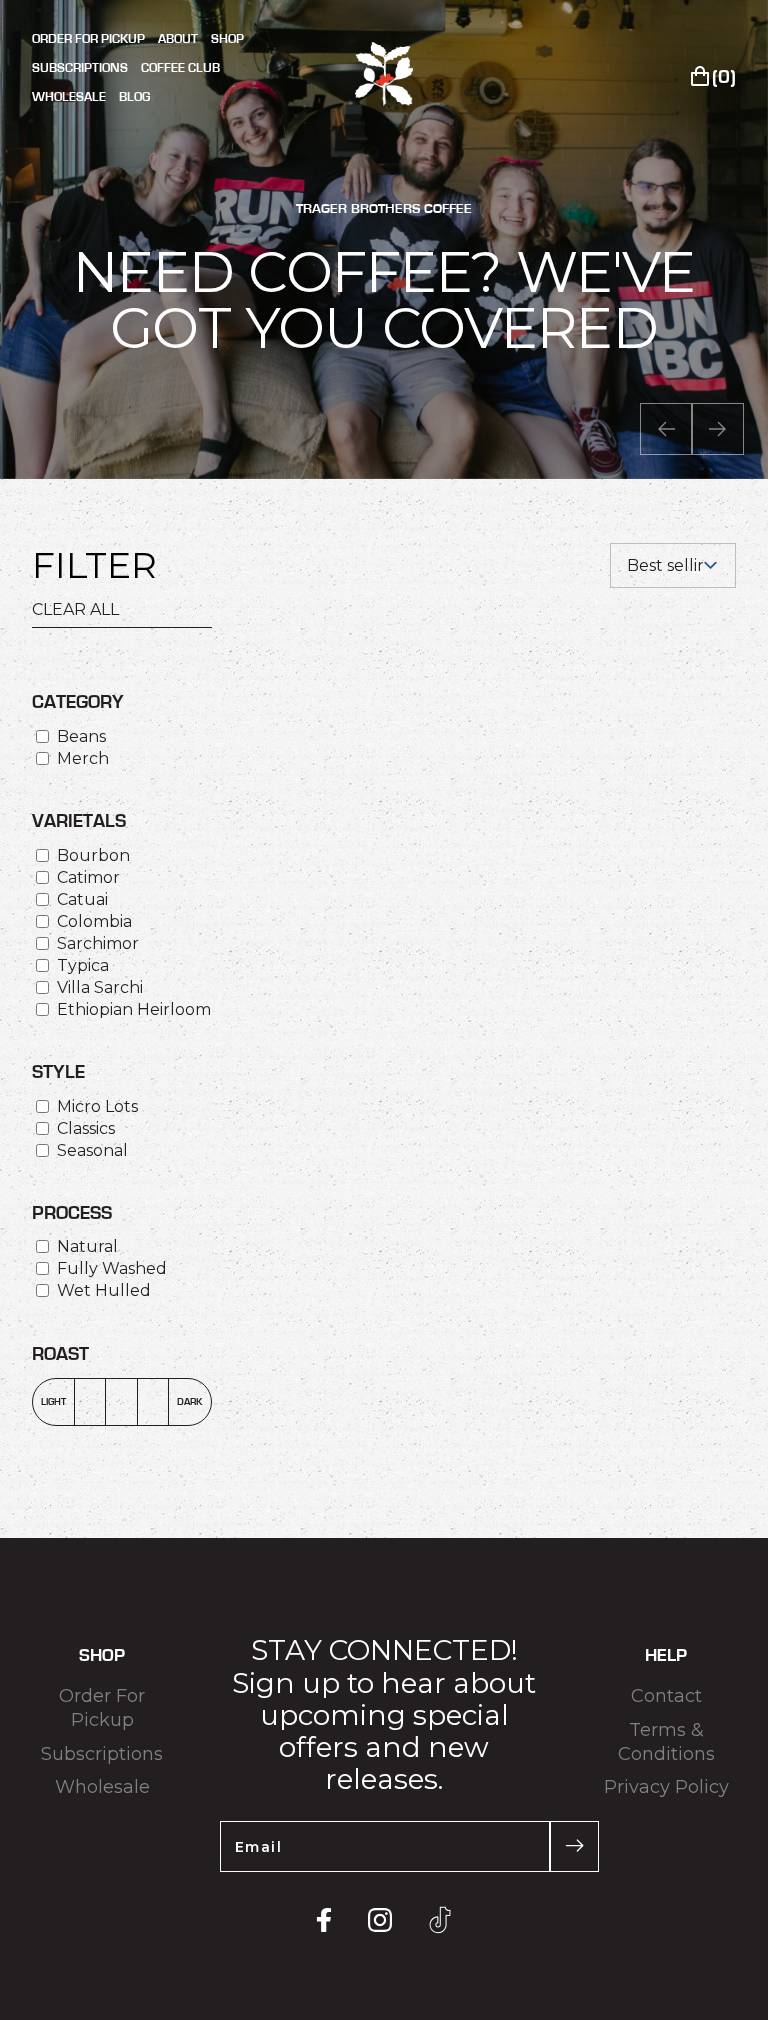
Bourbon (93, 855)
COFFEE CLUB (180, 68)
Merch (83, 758)
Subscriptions (102, 1754)
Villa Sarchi (100, 987)
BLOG (134, 97)
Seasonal (92, 1150)
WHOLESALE (69, 97)
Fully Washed (112, 1268)
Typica (83, 965)
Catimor (88, 877)
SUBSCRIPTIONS (80, 68)
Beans (81, 736)
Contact (666, 1696)
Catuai (82, 899)
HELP (666, 1656)
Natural (87, 1246)
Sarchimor (98, 943)
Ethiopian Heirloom (134, 1009)
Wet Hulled (104, 1290)
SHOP (227, 39)
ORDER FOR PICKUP (88, 39)
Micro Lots (97, 1106)
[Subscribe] (574, 1846)
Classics (86, 1128)
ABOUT (178, 39)
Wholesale (102, 1787)
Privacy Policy (666, 1787)
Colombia (94, 921)
